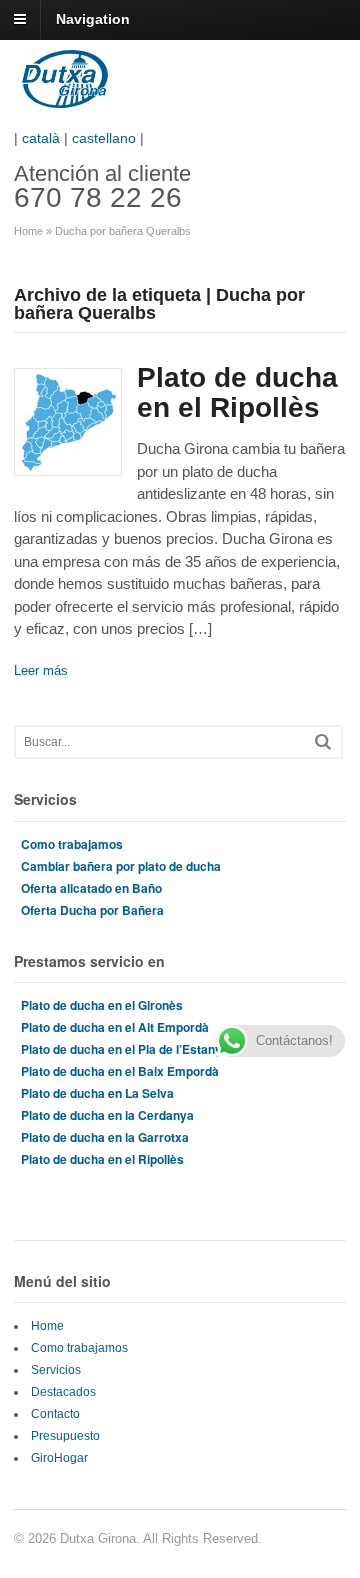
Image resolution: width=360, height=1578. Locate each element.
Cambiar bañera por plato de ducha (121, 866)
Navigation (93, 19)
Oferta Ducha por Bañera (92, 910)
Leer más (41, 670)
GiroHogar (59, 1458)
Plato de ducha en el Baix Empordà (120, 1071)
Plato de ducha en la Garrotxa (105, 1137)
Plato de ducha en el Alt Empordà (115, 1027)
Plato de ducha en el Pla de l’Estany (121, 1049)
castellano (104, 138)
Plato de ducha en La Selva (97, 1093)
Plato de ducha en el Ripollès (237, 393)
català (41, 138)
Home (28, 231)
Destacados (63, 1392)
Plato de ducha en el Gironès (102, 1005)
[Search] (323, 741)
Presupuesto (65, 1436)
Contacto (55, 1414)
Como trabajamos (72, 844)
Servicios (56, 1370)
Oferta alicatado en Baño (91, 888)
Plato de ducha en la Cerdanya (107, 1115)
